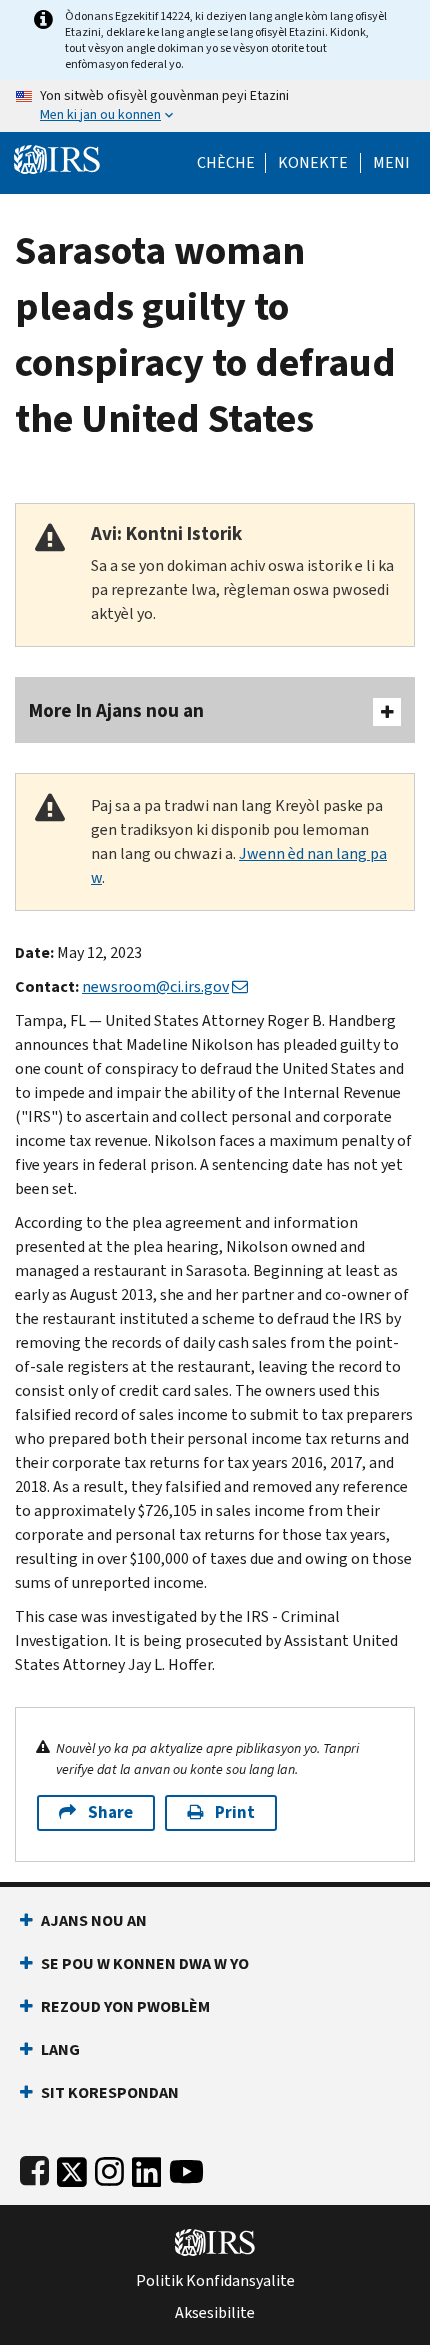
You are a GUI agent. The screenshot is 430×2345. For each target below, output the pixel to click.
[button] (313, 163)
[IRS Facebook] (34, 2167)
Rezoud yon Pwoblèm (125, 2006)
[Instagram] (109, 2167)
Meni (391, 163)
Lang (60, 2049)
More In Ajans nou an (116, 710)
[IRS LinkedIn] (147, 2167)
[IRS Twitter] (72, 2167)
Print (235, 1812)
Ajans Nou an (94, 1920)
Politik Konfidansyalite (215, 2281)
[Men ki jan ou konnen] (215, 106)
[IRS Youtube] (186, 2167)
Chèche (226, 163)
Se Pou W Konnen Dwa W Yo (145, 1963)
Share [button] (110, 1812)
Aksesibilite (215, 2313)
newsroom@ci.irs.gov (155, 986)
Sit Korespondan (110, 2092)
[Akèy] (57, 157)
